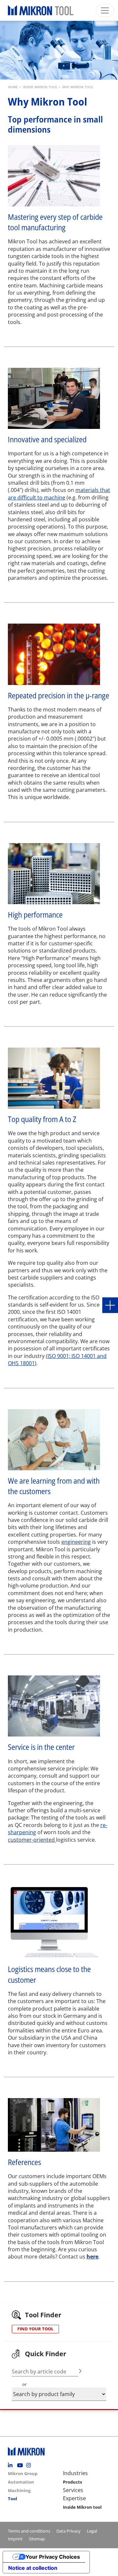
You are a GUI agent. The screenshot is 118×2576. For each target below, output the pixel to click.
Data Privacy (69, 2531)
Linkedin (12, 2465)
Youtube (21, 2465)
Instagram (30, 2465)
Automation (21, 2482)
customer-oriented (32, 1840)
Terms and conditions (29, 2531)
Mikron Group (23, 2473)
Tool (12, 2499)
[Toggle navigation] (105, 10)
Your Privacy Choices (53, 2557)
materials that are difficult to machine (59, 494)
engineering (76, 1542)
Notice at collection (33, 2568)
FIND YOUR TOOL (35, 2329)
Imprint (15, 2539)
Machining (19, 2490)
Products (72, 2482)
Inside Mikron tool (82, 2507)
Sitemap (37, 2539)
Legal (92, 2531)
